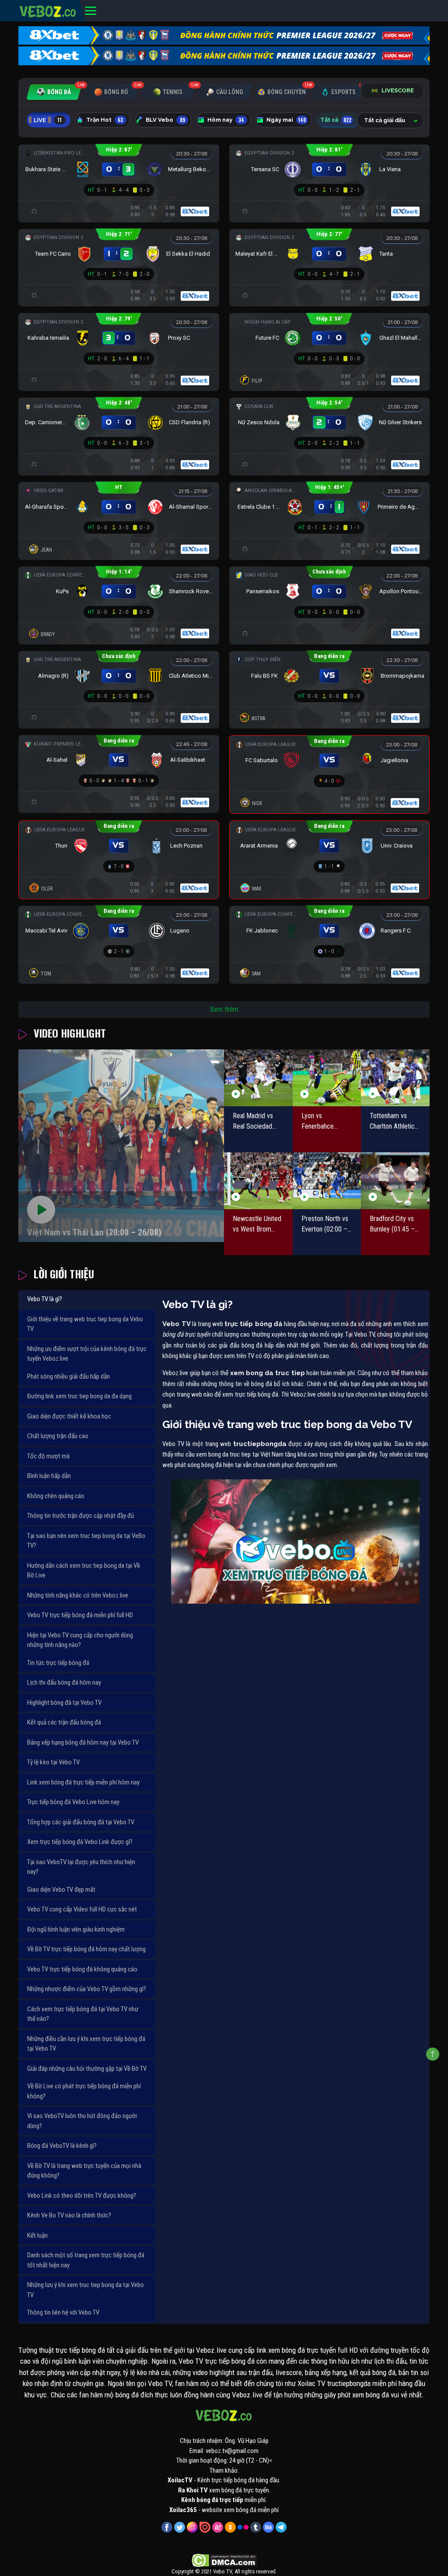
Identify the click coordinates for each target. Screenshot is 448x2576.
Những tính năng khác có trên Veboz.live (78, 1595)
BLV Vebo (165, 120)
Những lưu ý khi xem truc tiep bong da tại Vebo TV (86, 2290)
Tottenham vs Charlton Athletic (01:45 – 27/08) (392, 1122)
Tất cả (336, 120)
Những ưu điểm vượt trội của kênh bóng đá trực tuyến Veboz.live (87, 1354)
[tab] (54, 92)
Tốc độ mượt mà (48, 1456)
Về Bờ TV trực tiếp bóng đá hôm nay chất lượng (86, 1949)
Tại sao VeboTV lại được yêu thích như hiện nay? (81, 1867)
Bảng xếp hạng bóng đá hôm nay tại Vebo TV (83, 1742)
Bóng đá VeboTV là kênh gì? (62, 2146)
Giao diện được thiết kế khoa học (69, 1416)
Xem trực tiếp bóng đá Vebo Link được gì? (80, 1842)
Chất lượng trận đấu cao (58, 1436)
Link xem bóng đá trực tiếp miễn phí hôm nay (83, 1782)
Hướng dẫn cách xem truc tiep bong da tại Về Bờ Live (84, 1571)
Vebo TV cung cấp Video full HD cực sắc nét (82, 1909)
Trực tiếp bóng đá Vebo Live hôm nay (73, 1802)
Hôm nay (226, 120)
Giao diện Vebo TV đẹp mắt (61, 1890)
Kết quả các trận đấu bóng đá (64, 1722)
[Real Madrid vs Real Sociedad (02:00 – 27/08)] (258, 1078)
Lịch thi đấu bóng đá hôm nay (64, 1682)
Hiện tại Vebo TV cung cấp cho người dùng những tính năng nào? (80, 1640)
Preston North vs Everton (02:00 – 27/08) (325, 1225)
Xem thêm (224, 1009)
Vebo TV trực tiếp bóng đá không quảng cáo (82, 1969)
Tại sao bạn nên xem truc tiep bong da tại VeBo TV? (86, 1541)
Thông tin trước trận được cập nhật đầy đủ (80, 1516)
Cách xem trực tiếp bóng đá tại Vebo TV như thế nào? (83, 2014)
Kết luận (37, 2235)
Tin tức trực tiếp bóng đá (58, 1663)
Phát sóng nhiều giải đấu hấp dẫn (68, 1376)
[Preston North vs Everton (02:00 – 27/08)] (327, 1181)
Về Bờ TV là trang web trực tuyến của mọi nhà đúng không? (84, 2171)
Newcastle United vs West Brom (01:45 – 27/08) (257, 1225)
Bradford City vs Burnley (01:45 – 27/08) (392, 1225)
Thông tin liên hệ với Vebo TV (63, 2312)
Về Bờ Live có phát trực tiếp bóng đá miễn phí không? (84, 2091)
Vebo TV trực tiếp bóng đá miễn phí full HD (80, 1615)
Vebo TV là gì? (45, 1299)
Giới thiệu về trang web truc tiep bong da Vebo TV (85, 1324)
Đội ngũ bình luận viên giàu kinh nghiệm (76, 1929)
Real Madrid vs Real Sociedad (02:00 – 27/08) (255, 1122)
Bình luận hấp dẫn (49, 1476)
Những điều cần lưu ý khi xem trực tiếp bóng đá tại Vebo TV (86, 2044)
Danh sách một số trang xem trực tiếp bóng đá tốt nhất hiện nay (86, 2260)
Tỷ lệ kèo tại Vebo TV (53, 1762)
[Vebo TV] (48, 10)
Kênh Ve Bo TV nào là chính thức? (69, 2215)
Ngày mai (286, 120)
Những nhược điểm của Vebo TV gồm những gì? (87, 1989)
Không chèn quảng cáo (56, 1496)
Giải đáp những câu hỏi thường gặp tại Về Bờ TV (87, 2069)
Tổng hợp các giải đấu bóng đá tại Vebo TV (81, 1822)
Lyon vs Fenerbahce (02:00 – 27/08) (323, 1122)
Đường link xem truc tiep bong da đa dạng (79, 1396)
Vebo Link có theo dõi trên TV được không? (82, 2196)
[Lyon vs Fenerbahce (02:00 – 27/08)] (327, 1078)
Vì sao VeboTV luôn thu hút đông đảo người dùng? (82, 2121)
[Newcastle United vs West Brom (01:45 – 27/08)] (258, 1181)
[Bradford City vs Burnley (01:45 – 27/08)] (395, 1181)
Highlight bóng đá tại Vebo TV (64, 1703)
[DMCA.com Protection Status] (224, 2560)
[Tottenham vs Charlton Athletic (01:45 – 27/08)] (395, 1078)
